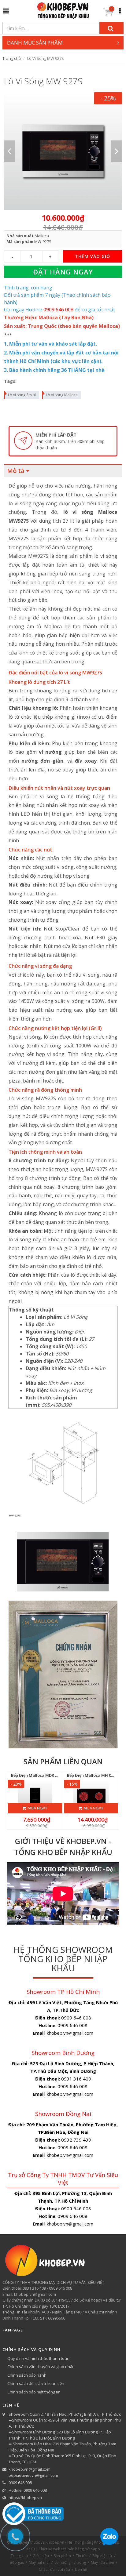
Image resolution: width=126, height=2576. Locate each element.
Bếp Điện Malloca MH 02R (91, 1775)
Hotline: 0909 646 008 (28, 2490)
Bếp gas (17, 2562)
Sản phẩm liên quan (63, 1761)
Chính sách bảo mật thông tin (34, 2392)
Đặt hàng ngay (63, 272)
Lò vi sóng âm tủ (22, 395)
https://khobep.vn (25, 2498)
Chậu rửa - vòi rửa (54, 2569)
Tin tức (82, 2556)
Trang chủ (12, 58)
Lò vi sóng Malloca (62, 395)
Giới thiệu (41, 2556)
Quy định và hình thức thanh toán (38, 2358)
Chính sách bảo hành (27, 2375)
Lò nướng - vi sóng (70, 2562)
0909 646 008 (20, 2483)
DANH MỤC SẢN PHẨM (35, 43)
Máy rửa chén (102, 2562)
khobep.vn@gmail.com (30, 2469)
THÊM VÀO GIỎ (93, 256)
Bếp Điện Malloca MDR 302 (36, 1775)
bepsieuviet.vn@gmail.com (33, 2475)
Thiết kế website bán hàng (61, 2549)
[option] (63, 151)
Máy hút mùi (39, 2562)
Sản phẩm (62, 2556)
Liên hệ (81, 2569)
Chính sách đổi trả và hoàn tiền (36, 2383)
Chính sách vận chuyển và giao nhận (41, 2367)
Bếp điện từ (102, 2556)
